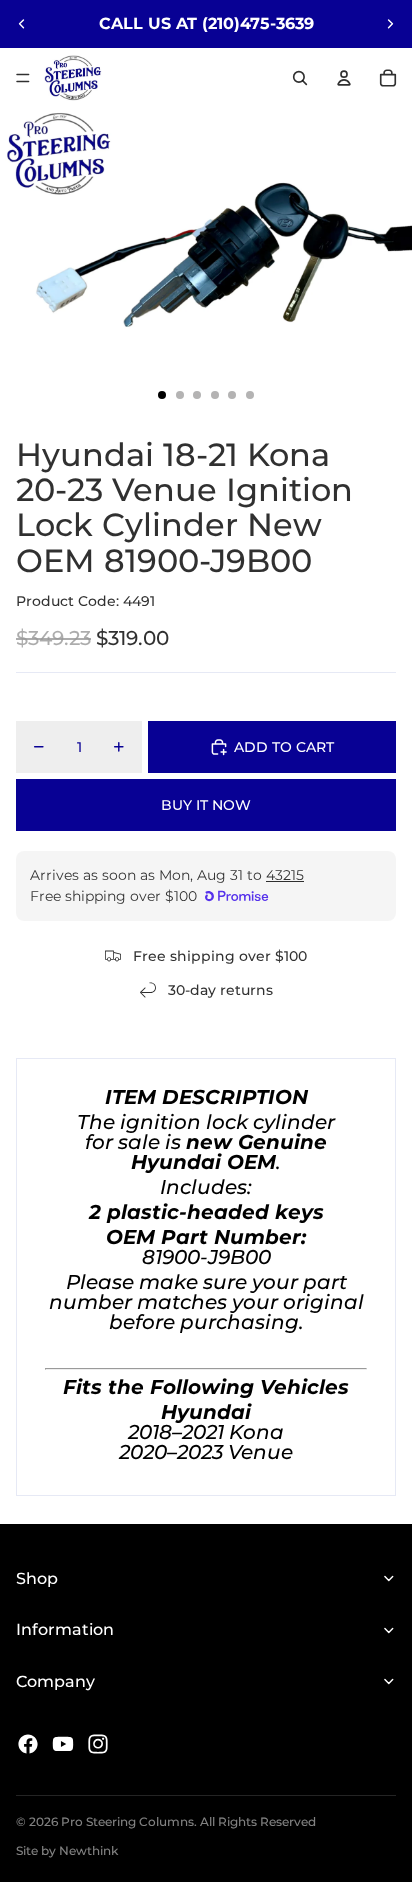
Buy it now (206, 805)
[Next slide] (390, 24)
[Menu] (23, 78)
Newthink (88, 1850)
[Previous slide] (22, 24)
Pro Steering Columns (127, 1821)
